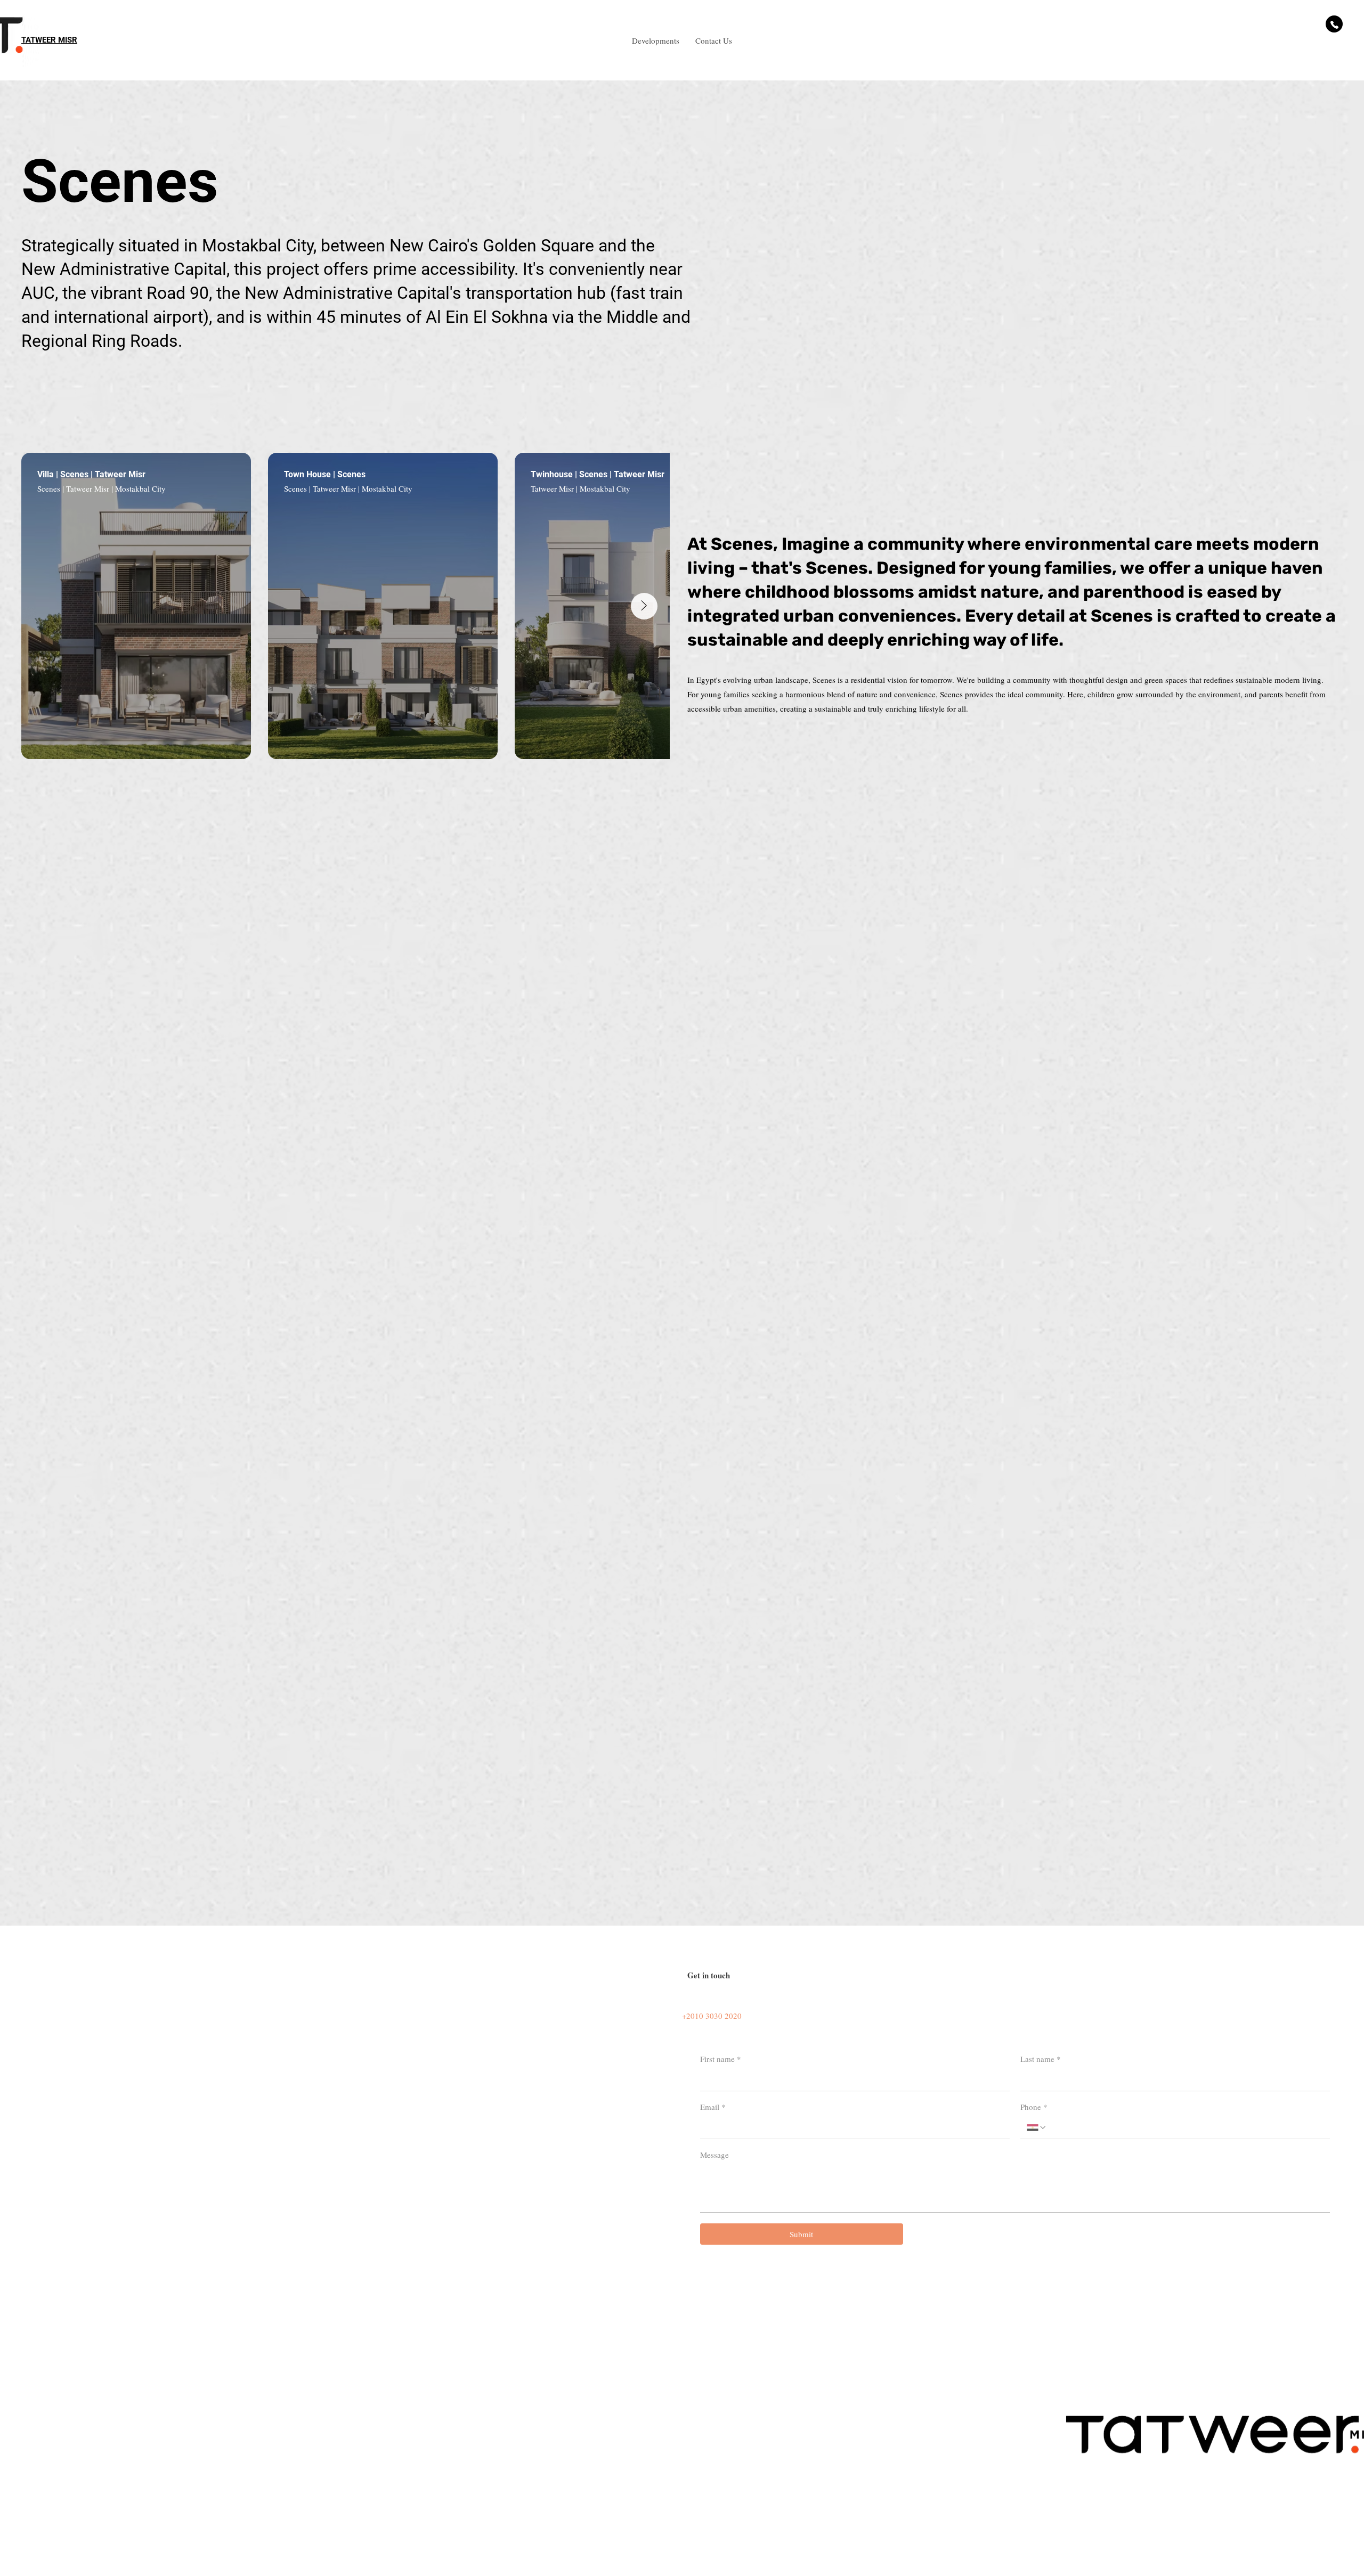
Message (715, 2155)
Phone (1034, 2107)
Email (713, 2107)
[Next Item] (644, 606)
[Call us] (1334, 24)
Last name (1041, 2059)
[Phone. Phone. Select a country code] (1037, 2127)
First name (721, 2059)
